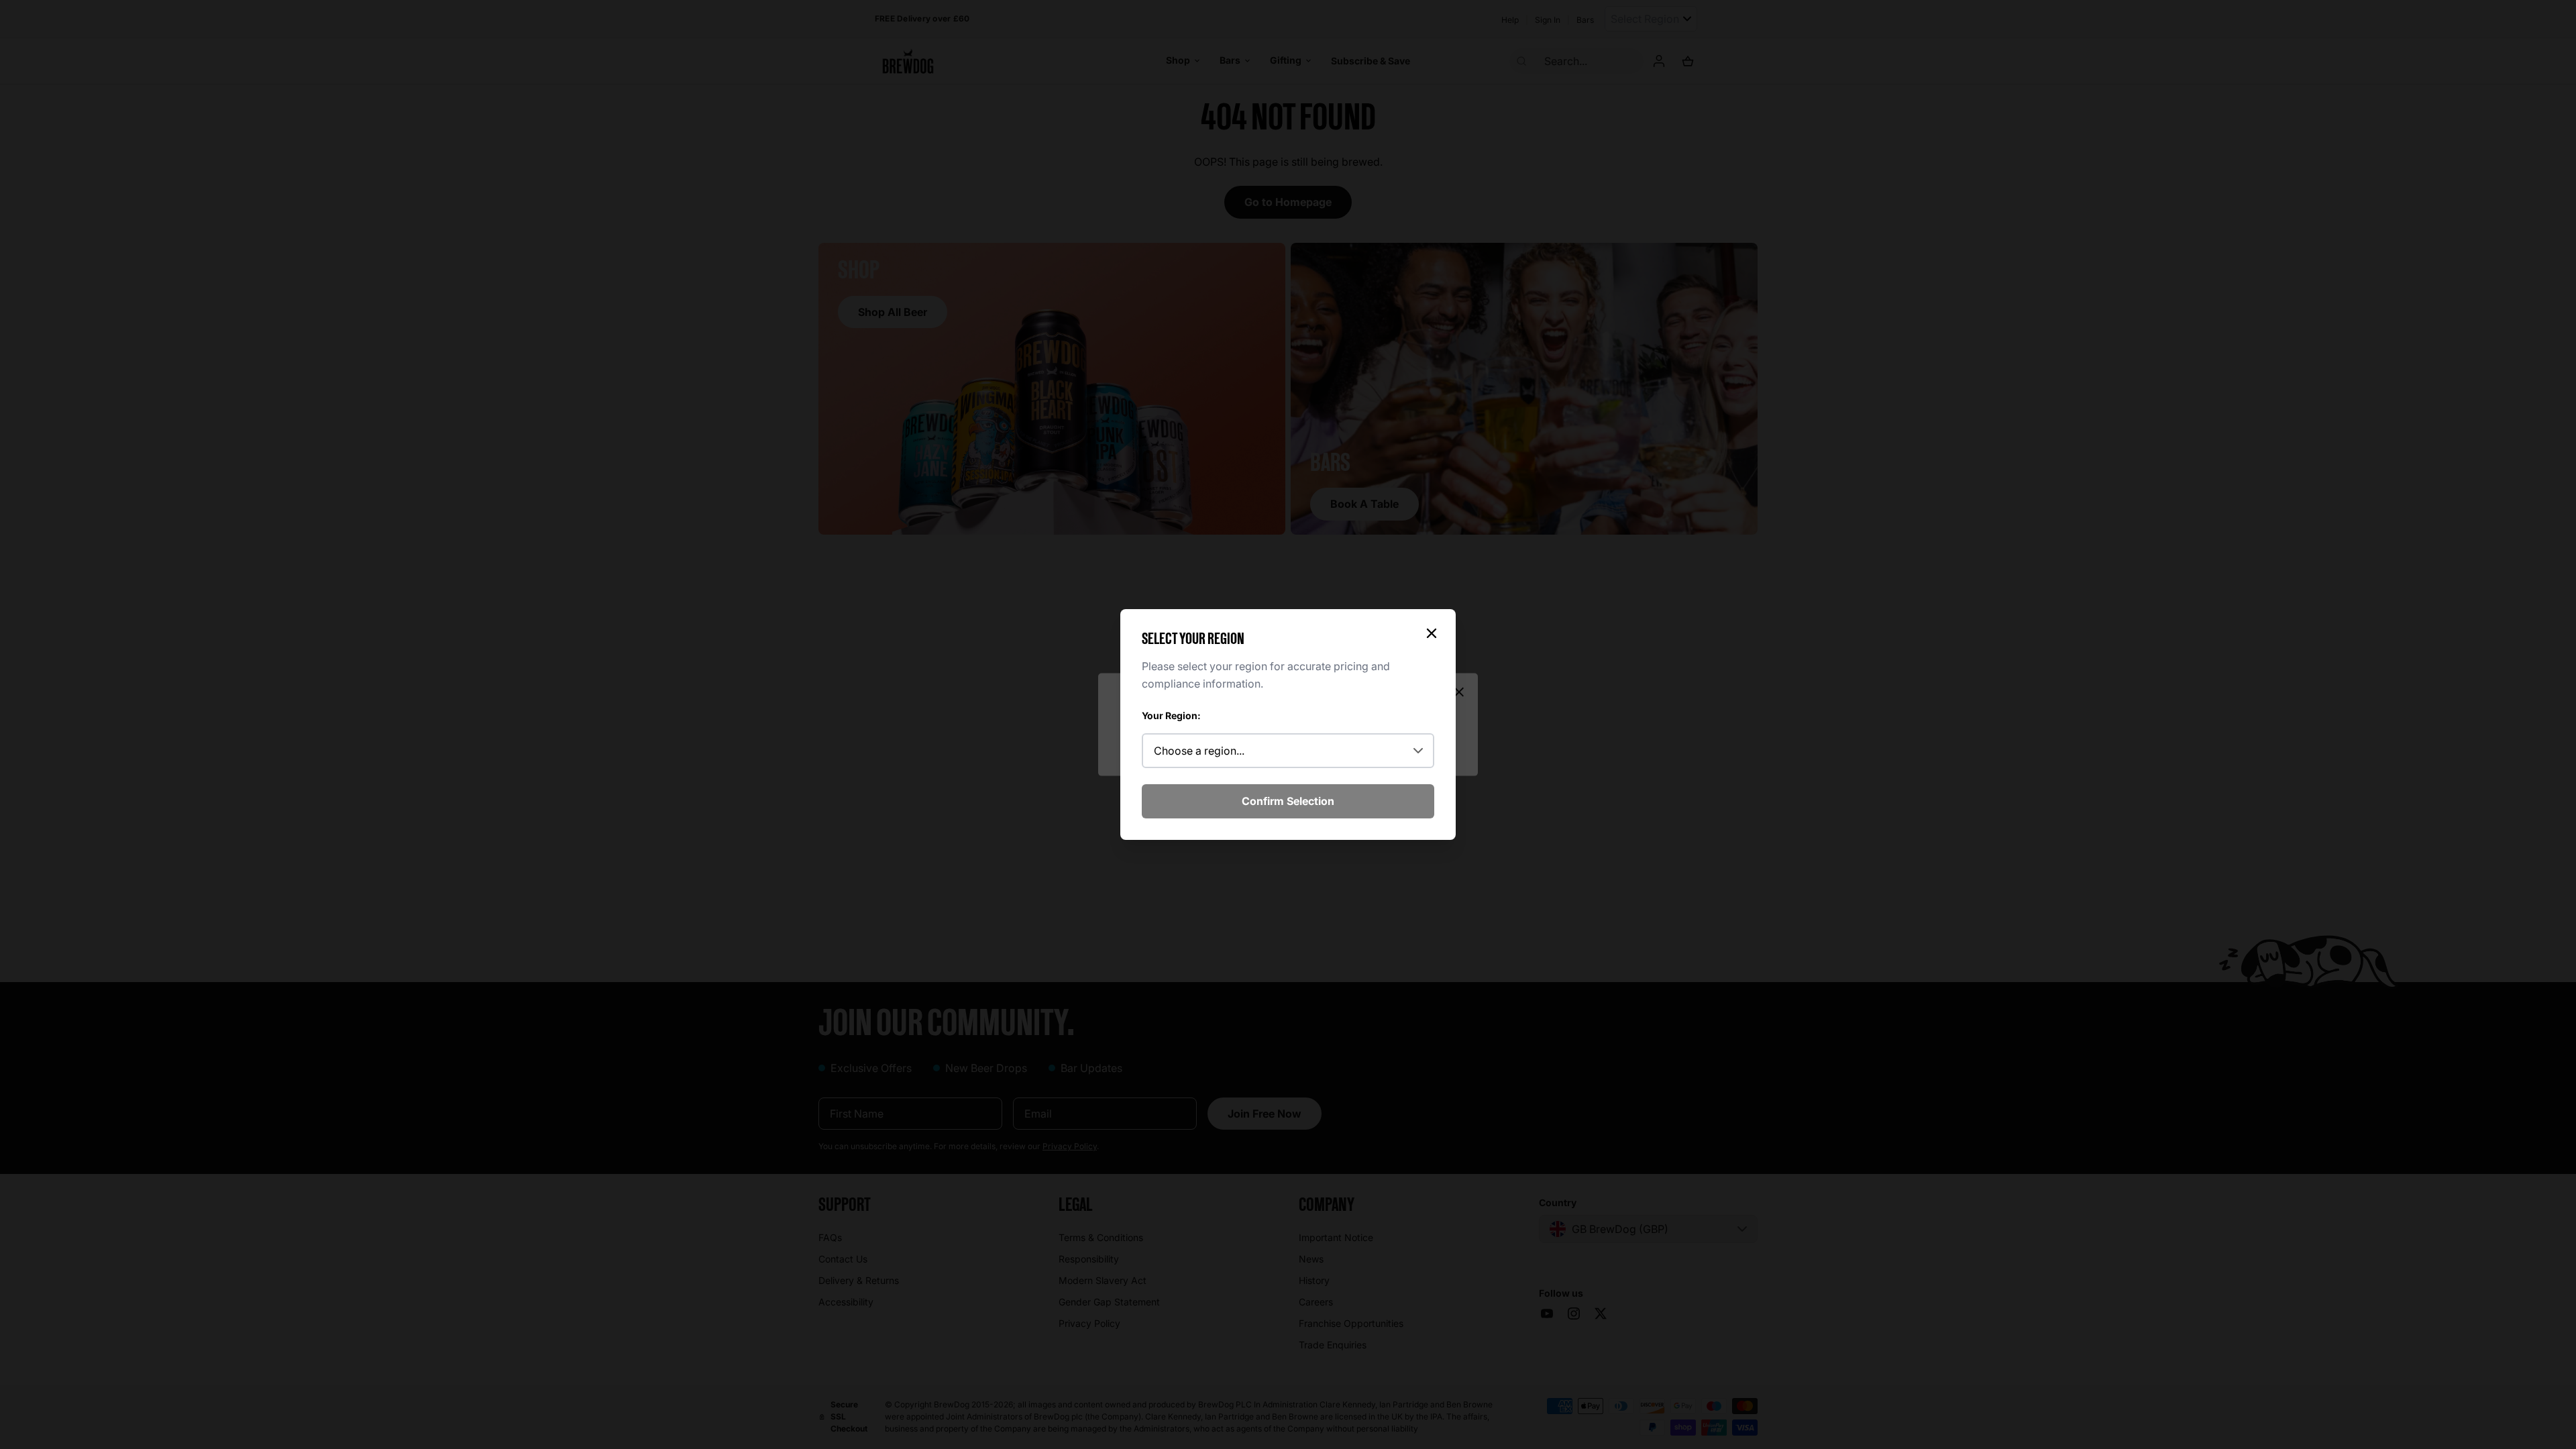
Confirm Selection (1288, 801)
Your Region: (1171, 715)
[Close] (1432, 633)
